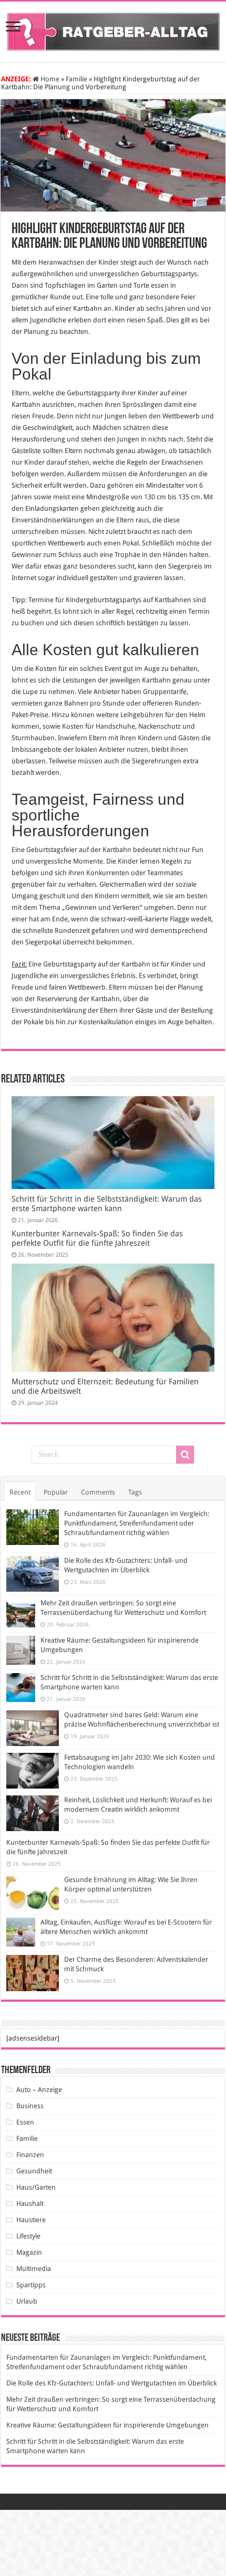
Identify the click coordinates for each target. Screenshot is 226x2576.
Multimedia (34, 2269)
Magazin (29, 2252)
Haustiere (31, 2220)
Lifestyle (28, 2236)
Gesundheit (34, 2171)
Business (30, 2106)
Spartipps (31, 2285)
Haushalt (30, 2204)
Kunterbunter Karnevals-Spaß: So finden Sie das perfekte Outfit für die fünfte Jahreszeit (97, 1238)
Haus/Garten (36, 2187)
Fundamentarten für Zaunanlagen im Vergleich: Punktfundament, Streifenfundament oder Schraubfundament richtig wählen (137, 1523)
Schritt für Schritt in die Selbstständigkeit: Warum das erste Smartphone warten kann (107, 1204)
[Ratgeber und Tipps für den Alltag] (113, 30)
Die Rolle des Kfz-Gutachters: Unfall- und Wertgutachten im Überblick (111, 2383)
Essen (25, 2122)
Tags (135, 1492)
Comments (98, 1492)
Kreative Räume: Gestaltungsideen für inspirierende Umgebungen (107, 2425)
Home (49, 79)
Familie (76, 79)
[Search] (185, 1455)
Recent (20, 1492)
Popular (56, 1492)
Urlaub (27, 2301)
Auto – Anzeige (39, 2090)
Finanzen (30, 2155)
